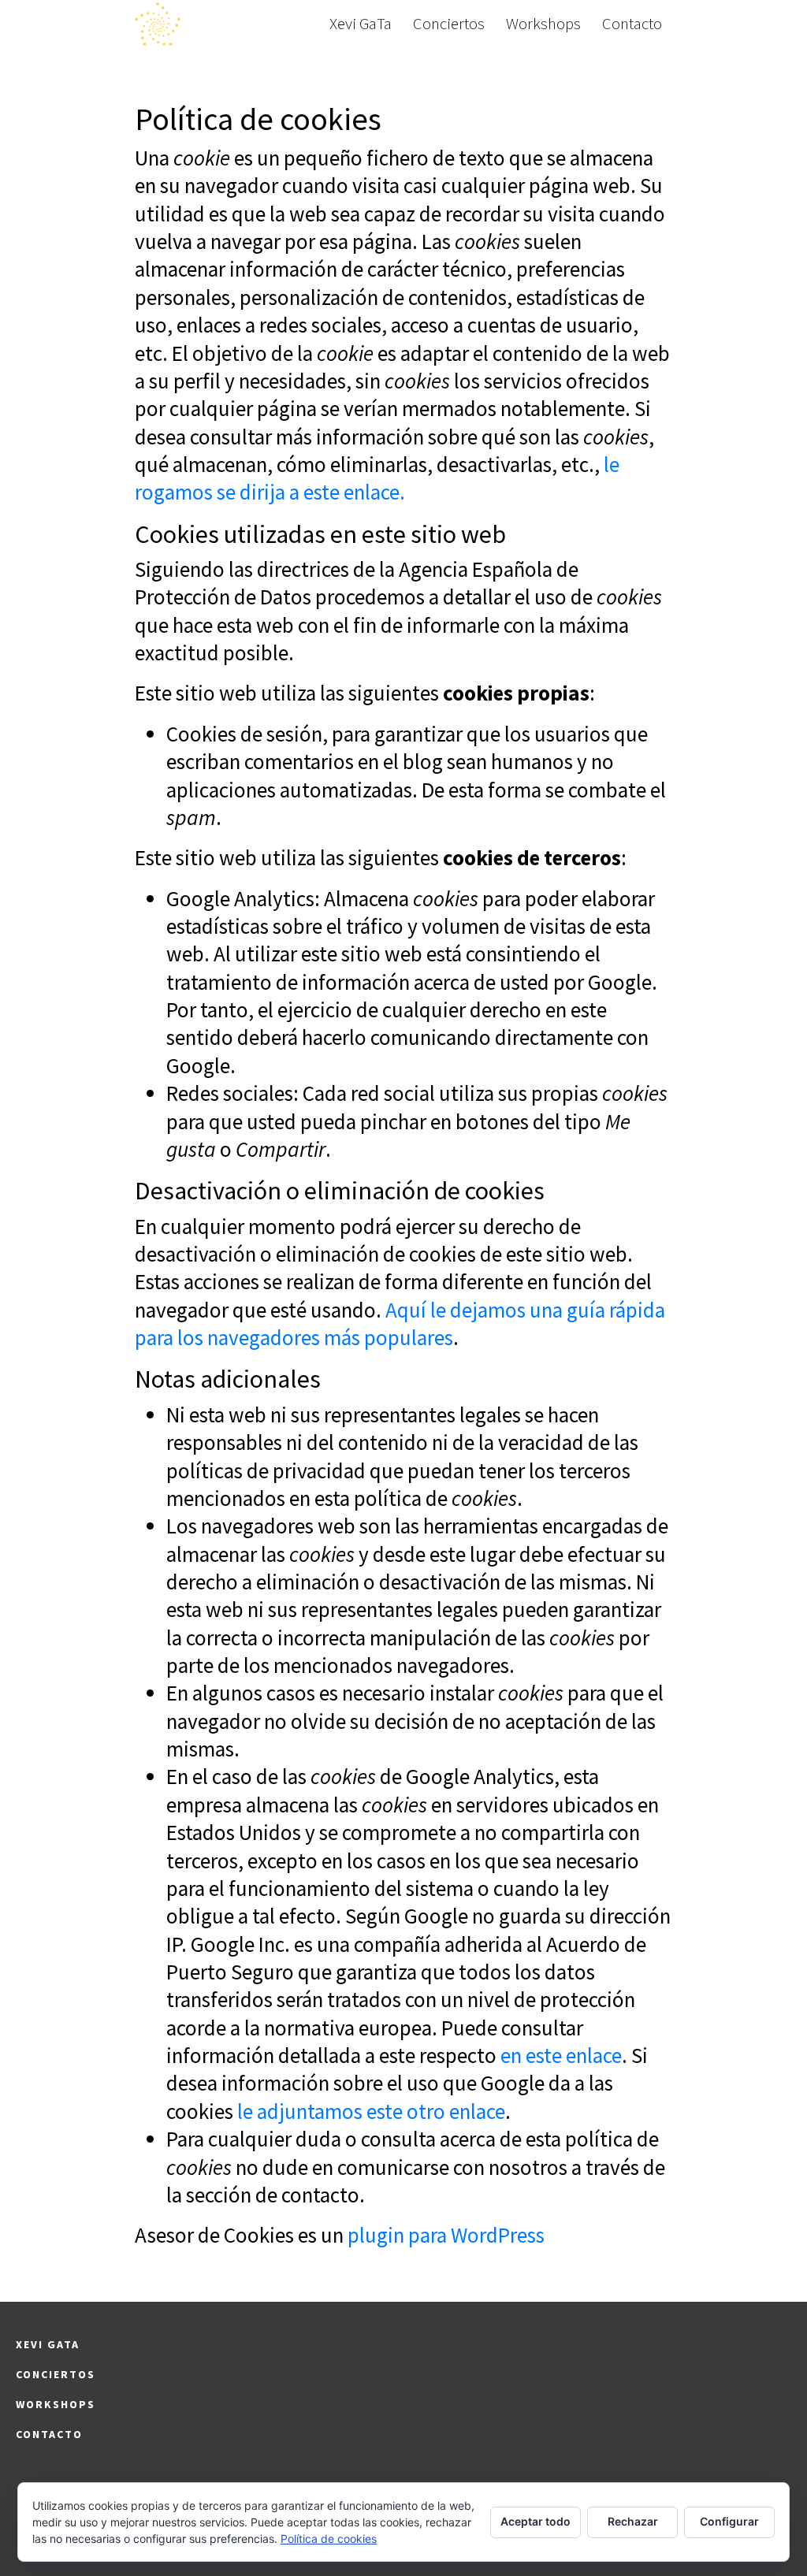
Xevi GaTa (361, 24)
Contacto (632, 24)
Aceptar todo (536, 2521)
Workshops (543, 24)
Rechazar (633, 2521)
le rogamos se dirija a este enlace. (377, 478)
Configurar (729, 2521)
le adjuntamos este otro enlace (371, 2111)
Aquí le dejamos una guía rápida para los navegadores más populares (400, 1323)
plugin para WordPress (446, 2235)
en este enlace (561, 2055)
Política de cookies (329, 2539)
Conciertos (449, 24)
